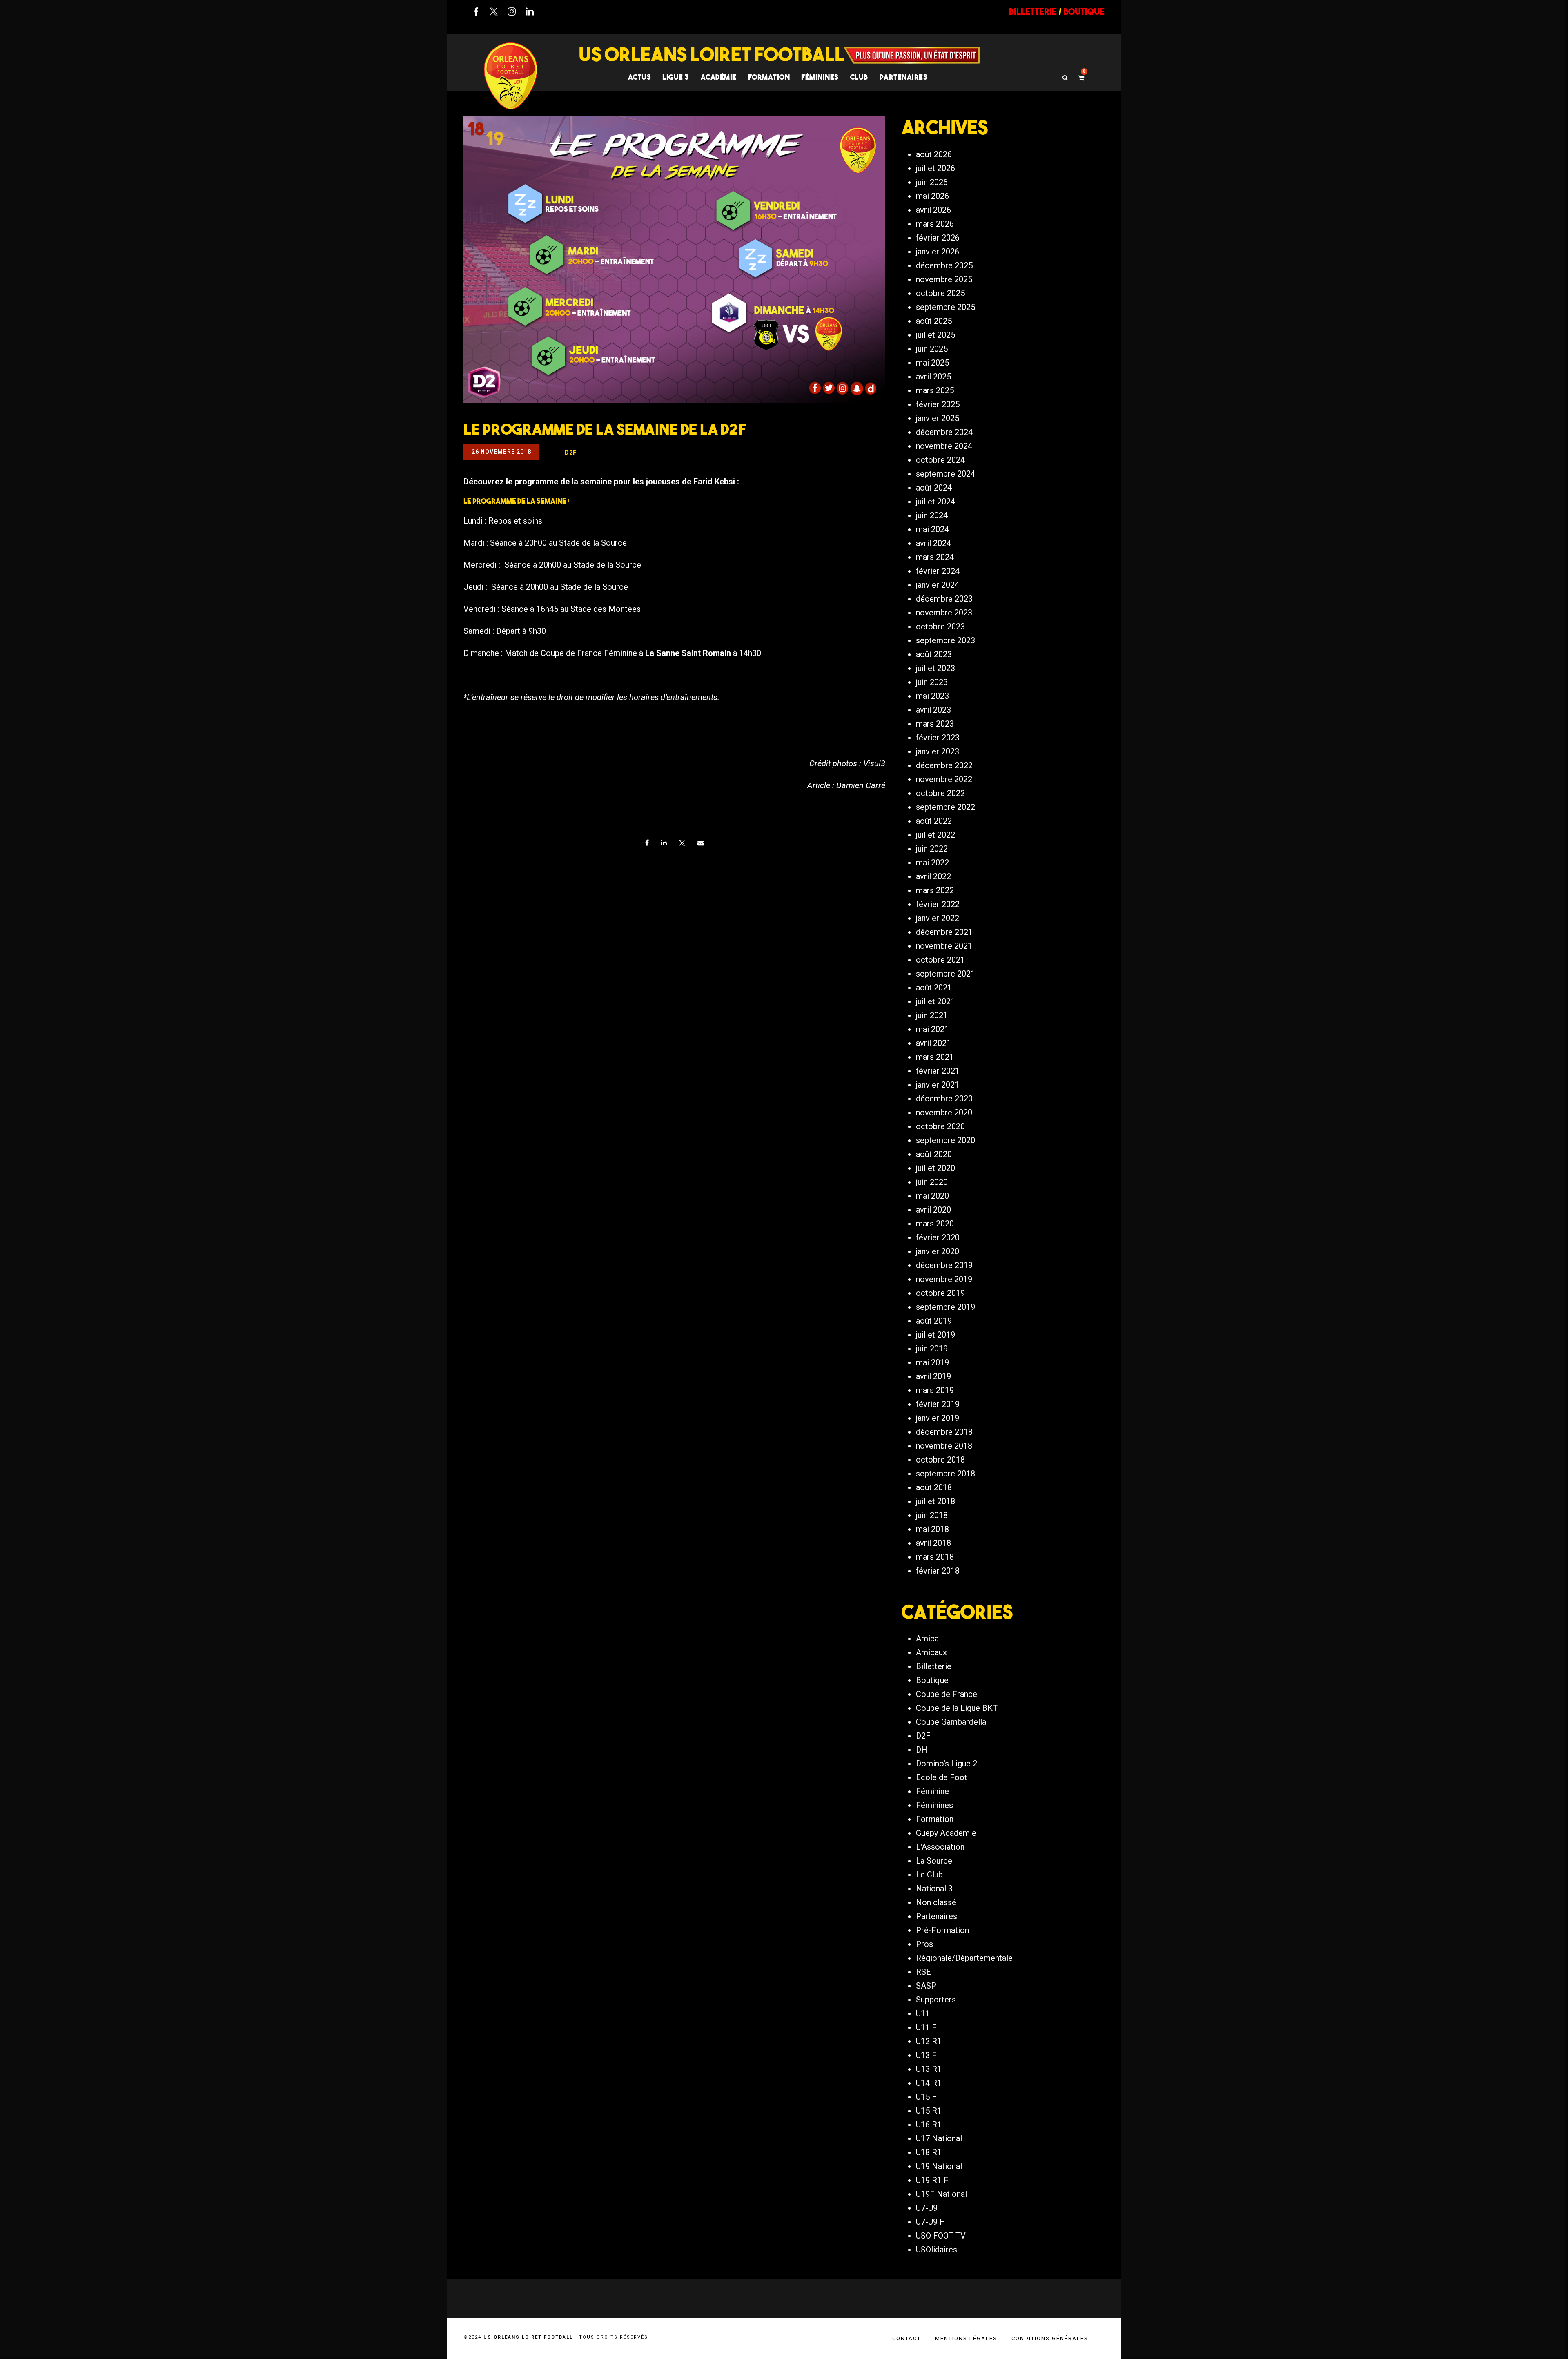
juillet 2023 (935, 668)
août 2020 (934, 1154)
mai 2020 (932, 1196)
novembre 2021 (944, 946)
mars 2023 (935, 724)
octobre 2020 (940, 1126)
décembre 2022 (944, 765)
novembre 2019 (944, 1279)
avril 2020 (933, 1210)
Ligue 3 (676, 77)
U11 (923, 2013)
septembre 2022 (945, 807)
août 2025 (934, 321)
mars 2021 (935, 1057)
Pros (924, 1944)
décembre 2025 (944, 265)
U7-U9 (927, 2208)
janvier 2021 (938, 1085)
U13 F (926, 2055)
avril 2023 (933, 710)
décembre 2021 (944, 932)
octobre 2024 (940, 460)
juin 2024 (932, 515)
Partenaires (937, 1916)
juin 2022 (932, 849)
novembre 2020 (944, 1113)
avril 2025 (933, 377)
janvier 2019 (938, 1418)
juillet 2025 (935, 335)
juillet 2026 (935, 168)
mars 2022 (935, 890)
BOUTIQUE (1084, 11)
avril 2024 (933, 543)
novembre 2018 (944, 1446)
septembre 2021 (945, 974)
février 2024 (938, 571)
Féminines (820, 77)
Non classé (936, 1902)
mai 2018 (932, 1529)
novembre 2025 (944, 279)
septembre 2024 (945, 474)
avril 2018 (933, 1543)
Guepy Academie (946, 1833)
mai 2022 (932, 863)
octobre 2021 (940, 960)
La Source (934, 1861)
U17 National (939, 2138)
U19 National (939, 2166)
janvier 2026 (938, 252)
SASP (926, 1986)
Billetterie (934, 1666)
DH (922, 1750)
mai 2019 (932, 1362)
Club (859, 77)
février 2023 (938, 738)
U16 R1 (929, 2125)
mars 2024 (935, 557)
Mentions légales (966, 2338)
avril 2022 (933, 876)
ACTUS (640, 77)
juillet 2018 (935, 1501)
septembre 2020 (945, 1140)
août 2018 (934, 1487)
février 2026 (938, 238)
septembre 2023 (945, 640)
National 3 (934, 1889)
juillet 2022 (935, 835)
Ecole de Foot (942, 1777)
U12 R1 (929, 2041)
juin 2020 (932, 1182)
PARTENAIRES (904, 77)
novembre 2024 (944, 446)
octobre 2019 (940, 1293)
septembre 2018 (945, 1474)
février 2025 (938, 404)
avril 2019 (933, 1376)
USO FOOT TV (941, 2236)
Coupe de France (947, 1694)
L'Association (940, 1847)
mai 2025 (932, 363)
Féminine (932, 1791)
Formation (935, 1819)
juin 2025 (932, 349)
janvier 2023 (938, 751)
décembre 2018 (944, 1432)
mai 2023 (932, 696)
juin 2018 (932, 1515)
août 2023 (934, 654)
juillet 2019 (935, 1335)
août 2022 (934, 821)
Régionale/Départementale (964, 1958)
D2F (923, 1736)
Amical (928, 1639)
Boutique (932, 1680)
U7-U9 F (930, 2222)
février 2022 (938, 904)
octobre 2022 (940, 793)
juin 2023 (932, 682)
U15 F (926, 2097)
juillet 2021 (935, 1001)
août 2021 (934, 988)
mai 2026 (932, 196)
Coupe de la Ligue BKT (957, 1708)
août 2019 (934, 1321)
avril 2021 (933, 1043)
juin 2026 (932, 182)
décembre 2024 (944, 432)
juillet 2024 (935, 502)
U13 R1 (929, 2069)
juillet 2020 (935, 1168)
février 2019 (938, 1404)
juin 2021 (932, 1015)
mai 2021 (932, 1029)
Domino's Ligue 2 (947, 1764)
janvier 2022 (938, 918)
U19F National (941, 2194)
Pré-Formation (942, 1930)
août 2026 (934, 154)
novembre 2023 (944, 613)
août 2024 (934, 488)
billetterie (1033, 11)
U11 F (926, 2027)
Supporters (936, 2000)
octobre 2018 (940, 1460)
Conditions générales (1050, 2338)
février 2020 (938, 1237)
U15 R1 (929, 2111)
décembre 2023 (944, 599)
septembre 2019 (945, 1307)
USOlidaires (937, 2250)
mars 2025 (935, 390)
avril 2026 (933, 210)
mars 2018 (935, 1557)
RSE (923, 1972)
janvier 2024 (938, 585)
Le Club (929, 1875)
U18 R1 (929, 2152)
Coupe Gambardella (951, 1722)
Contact (906, 2338)
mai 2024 (932, 529)
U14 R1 (929, 2083)
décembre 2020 (944, 1099)
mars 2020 (935, 1224)
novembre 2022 (944, 779)
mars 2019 (935, 1390)
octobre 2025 (940, 293)
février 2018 (938, 1571)
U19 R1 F (932, 2180)
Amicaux (931, 1652)
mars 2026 (935, 224)
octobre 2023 (940, 627)
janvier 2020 (938, 1251)
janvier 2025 (938, 418)
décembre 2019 (944, 1265)
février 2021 (938, 1071)
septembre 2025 (945, 307)
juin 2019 (932, 1349)
